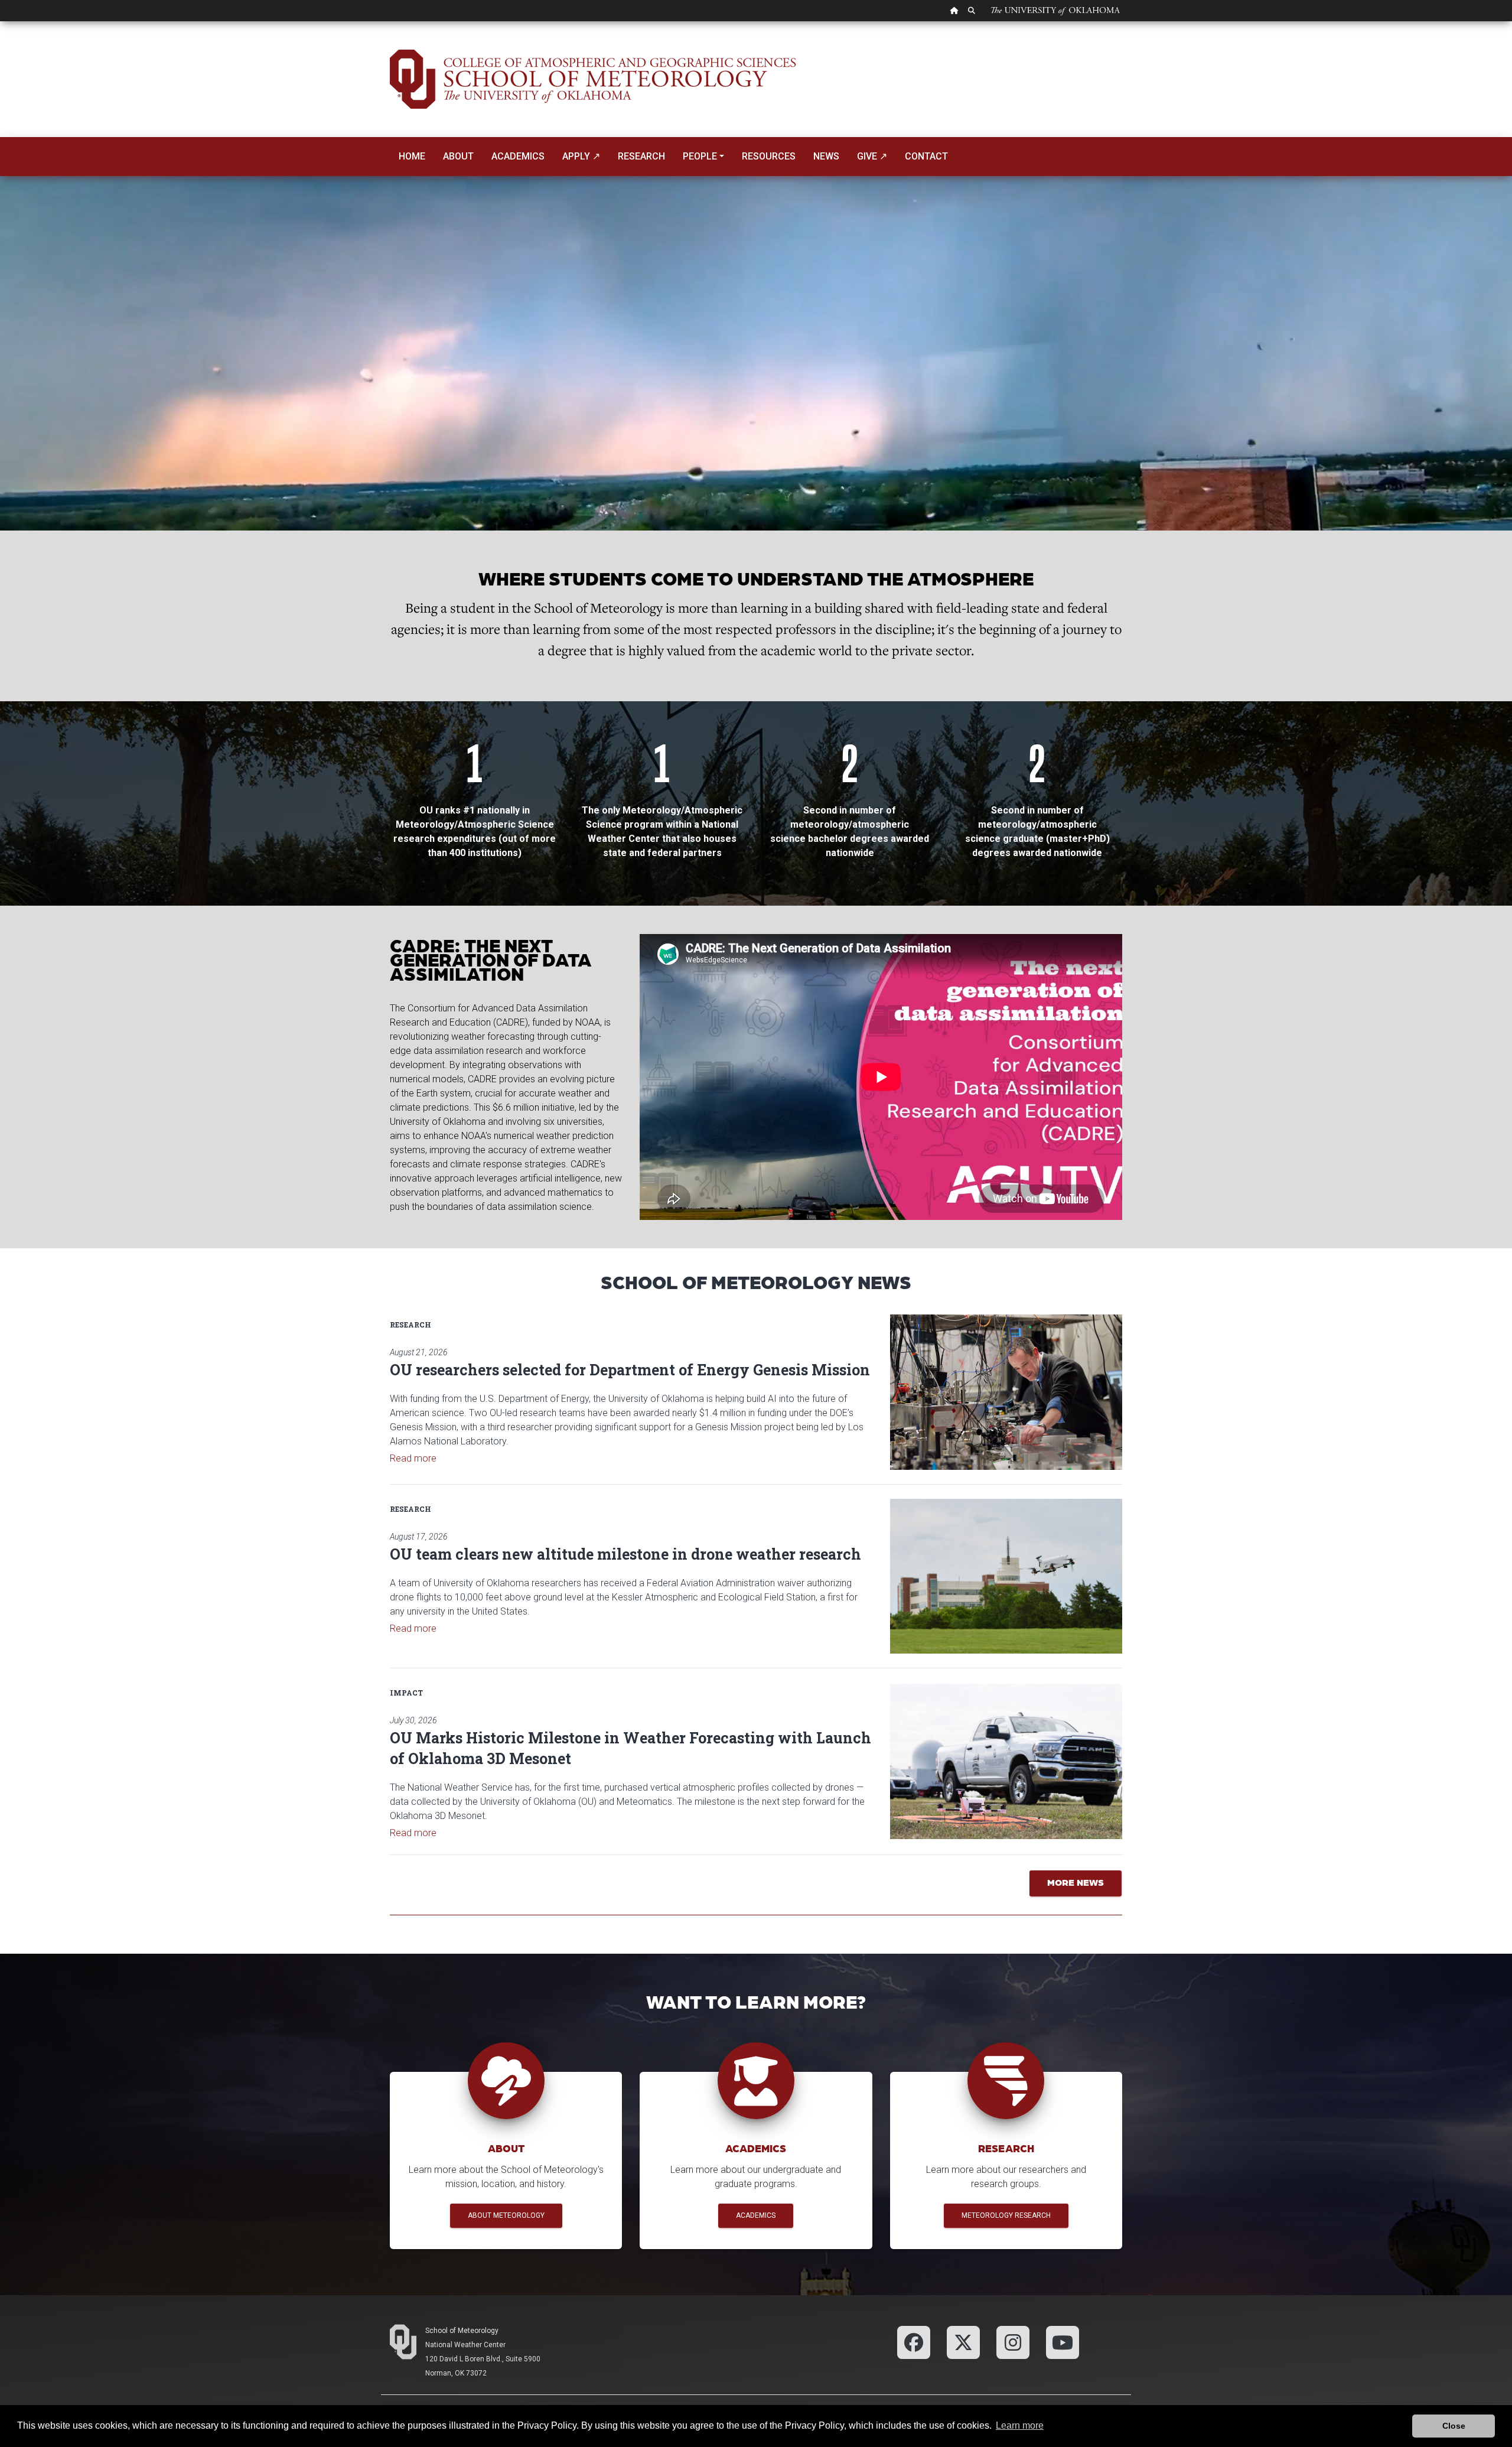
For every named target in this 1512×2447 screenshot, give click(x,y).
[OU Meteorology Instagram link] (1013, 2342)
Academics (518, 156)
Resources (769, 156)
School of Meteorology (462, 2331)
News (826, 156)
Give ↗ (872, 156)
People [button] (700, 156)
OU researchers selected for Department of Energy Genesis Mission (630, 1370)
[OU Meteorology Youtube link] (1063, 2342)
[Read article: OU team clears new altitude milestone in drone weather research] (1006, 1576)
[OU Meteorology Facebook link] (914, 2342)
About (458, 156)
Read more (413, 1458)
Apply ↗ (581, 156)
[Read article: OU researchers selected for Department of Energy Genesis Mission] (1006, 1392)
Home (412, 156)
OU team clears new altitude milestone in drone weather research (625, 1554)
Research (641, 156)
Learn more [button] (1020, 2425)
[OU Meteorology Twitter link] (963, 2342)
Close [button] (1454, 2426)
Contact (926, 156)
